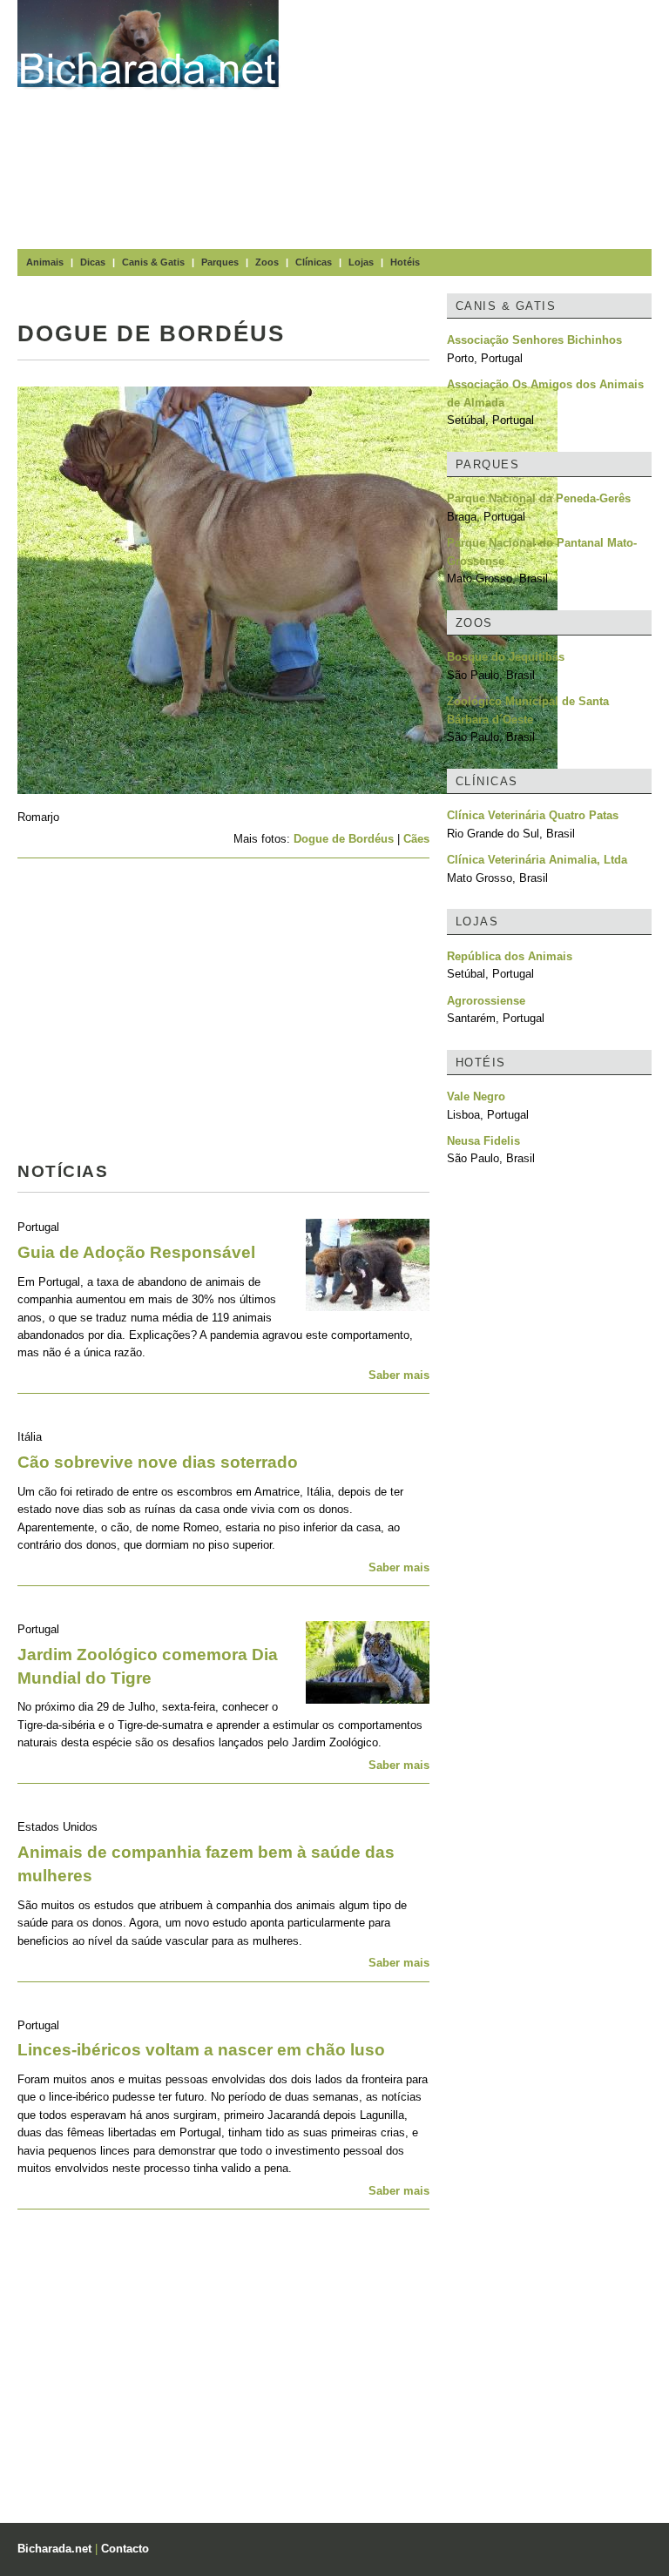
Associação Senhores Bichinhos (534, 340)
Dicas (93, 262)
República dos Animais (510, 956)
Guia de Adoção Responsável (136, 1252)
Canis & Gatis (153, 262)
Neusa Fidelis (483, 1141)
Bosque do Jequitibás (506, 657)
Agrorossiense (486, 1001)
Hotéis (405, 262)
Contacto (125, 2549)
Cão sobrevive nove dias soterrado (158, 1462)
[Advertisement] (483, 122)
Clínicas (314, 262)
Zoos (267, 262)
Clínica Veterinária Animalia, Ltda (537, 860)
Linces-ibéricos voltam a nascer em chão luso (201, 2050)
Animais (45, 262)
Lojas (361, 262)
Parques (220, 262)
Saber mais (399, 1375)
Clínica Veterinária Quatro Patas (533, 815)
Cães (416, 839)
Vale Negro (476, 1096)
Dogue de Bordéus (344, 839)
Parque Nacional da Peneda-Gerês (539, 498)
